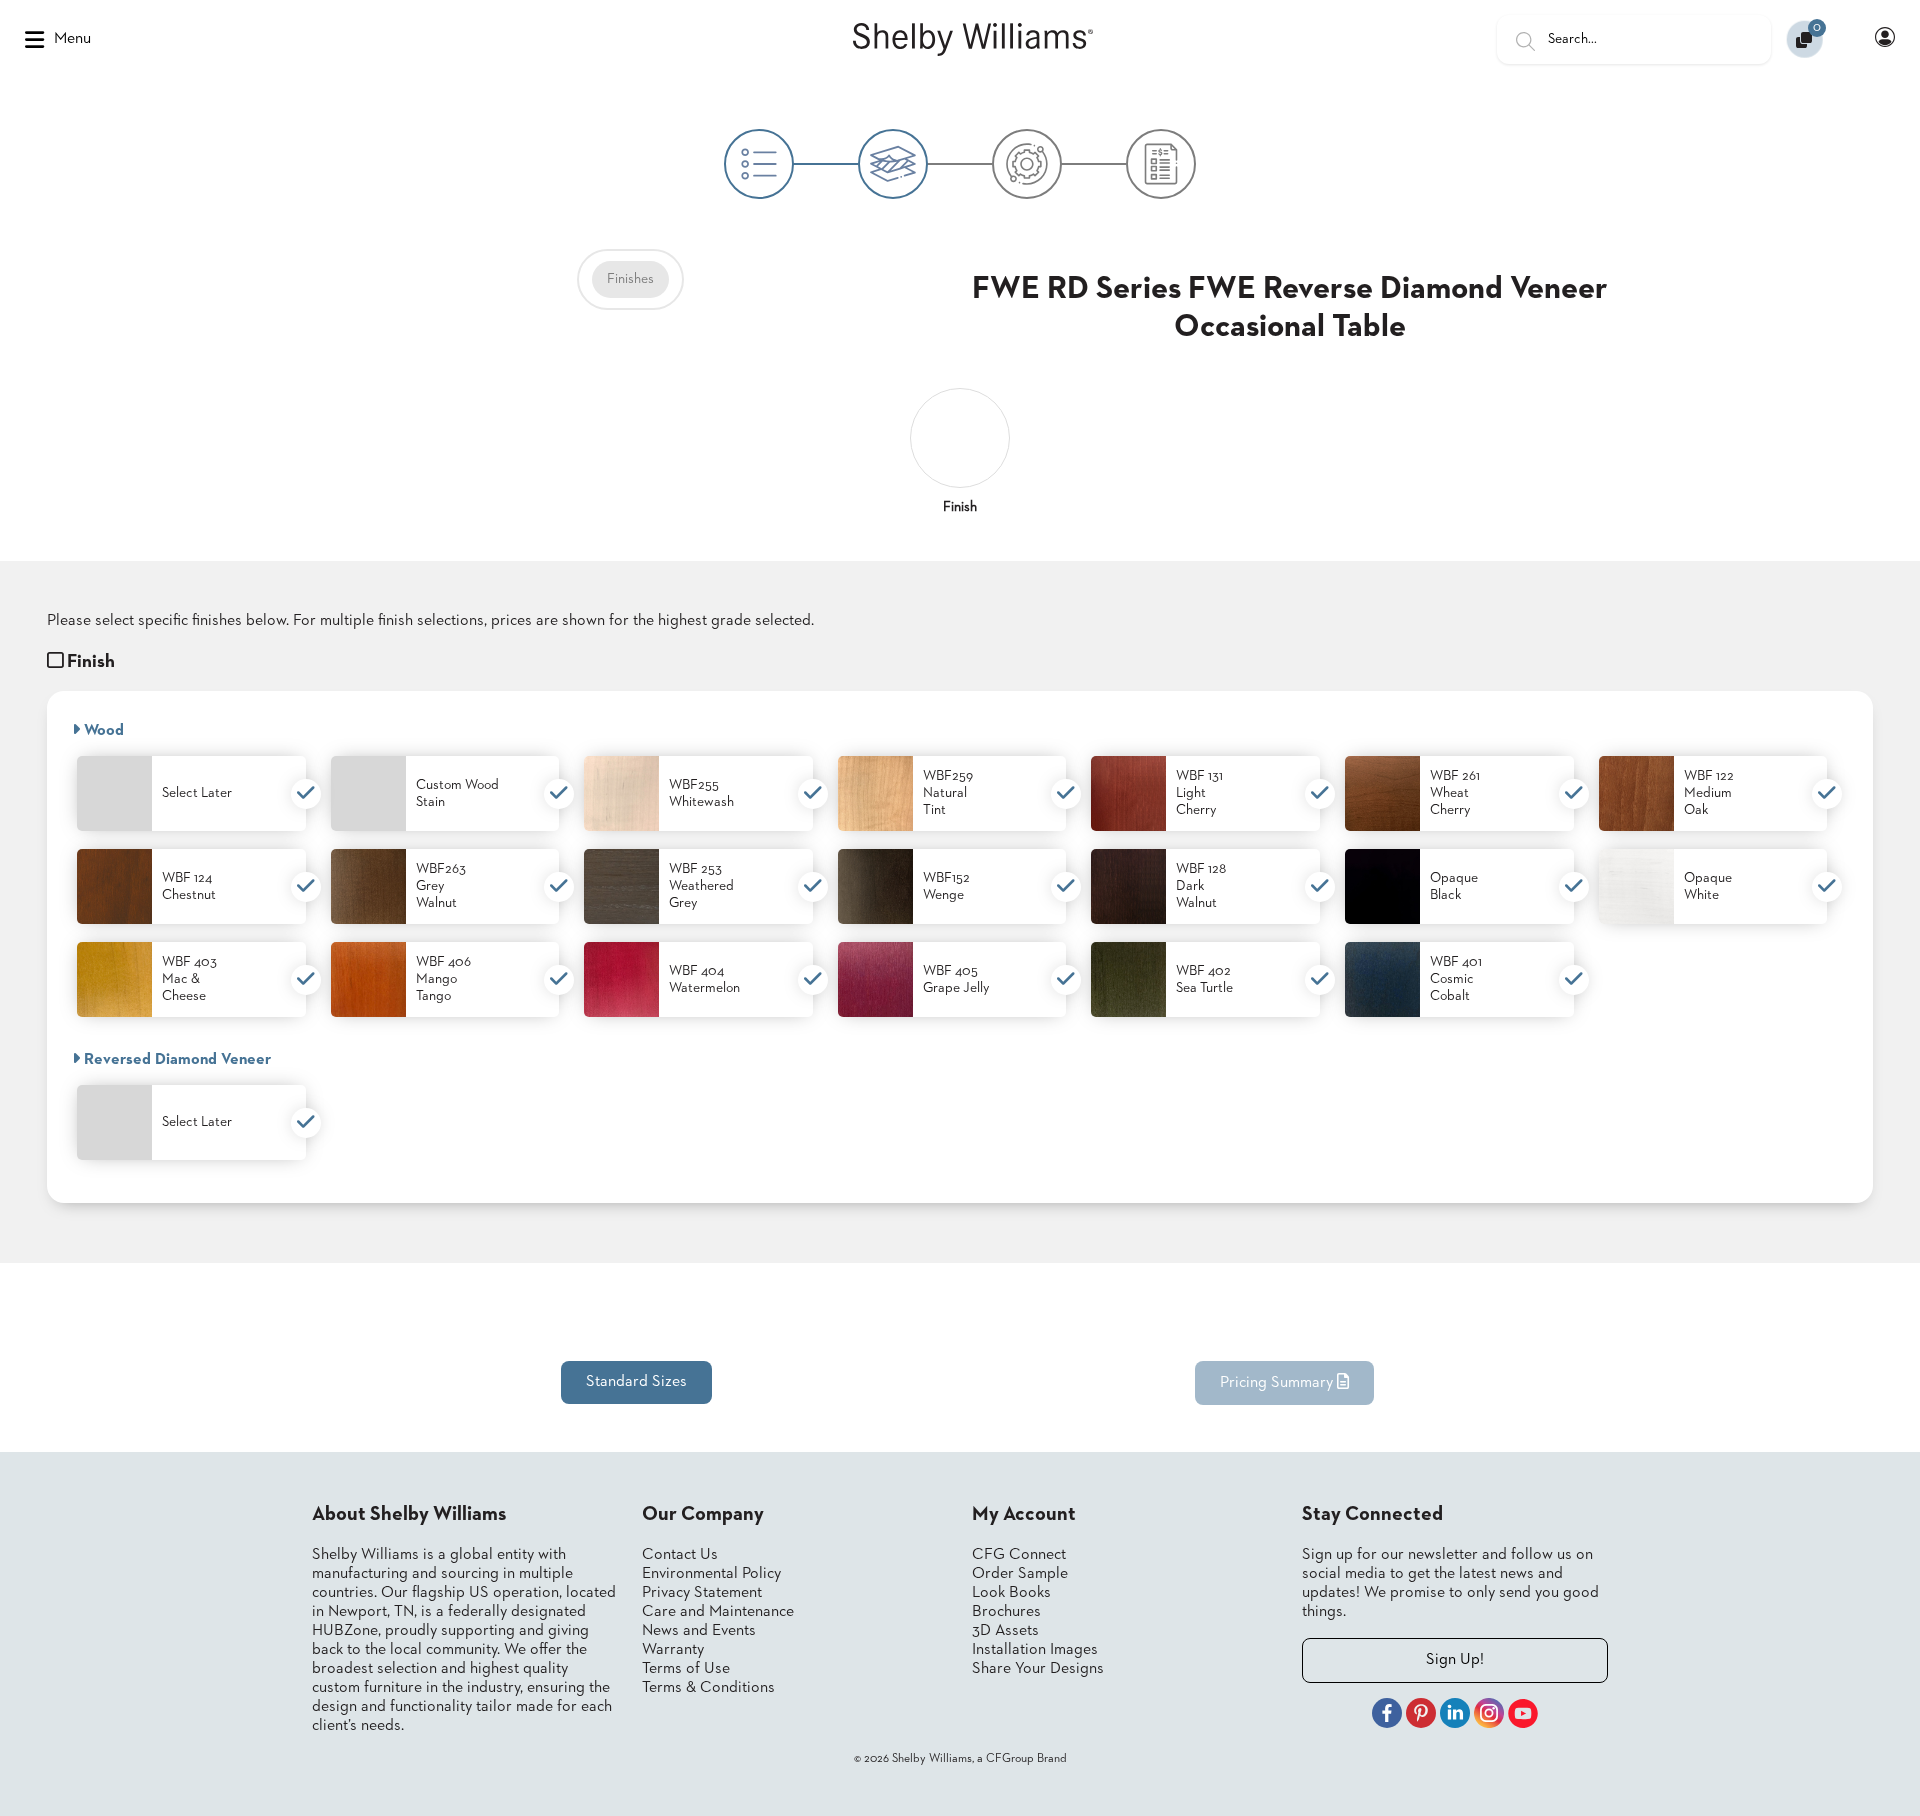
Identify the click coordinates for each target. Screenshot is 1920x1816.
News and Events (699, 1631)
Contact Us (680, 1555)
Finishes (630, 279)
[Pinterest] (1421, 1716)
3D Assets (1005, 1631)
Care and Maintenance (718, 1612)
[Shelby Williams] (973, 40)
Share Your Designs (1038, 1669)
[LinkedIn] (1455, 1716)
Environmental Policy (711, 1574)
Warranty (673, 1650)
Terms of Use (686, 1669)
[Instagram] (1489, 1716)
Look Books (1011, 1593)
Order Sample (1020, 1574)
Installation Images (1035, 1650)
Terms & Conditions (708, 1688)
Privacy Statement (702, 1593)
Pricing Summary (1278, 1383)
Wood (102, 731)
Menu (72, 39)
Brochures (1006, 1612)
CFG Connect (1019, 1555)
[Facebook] (1387, 1716)
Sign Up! (1455, 1660)
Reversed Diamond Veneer (175, 1060)
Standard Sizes (636, 1382)
